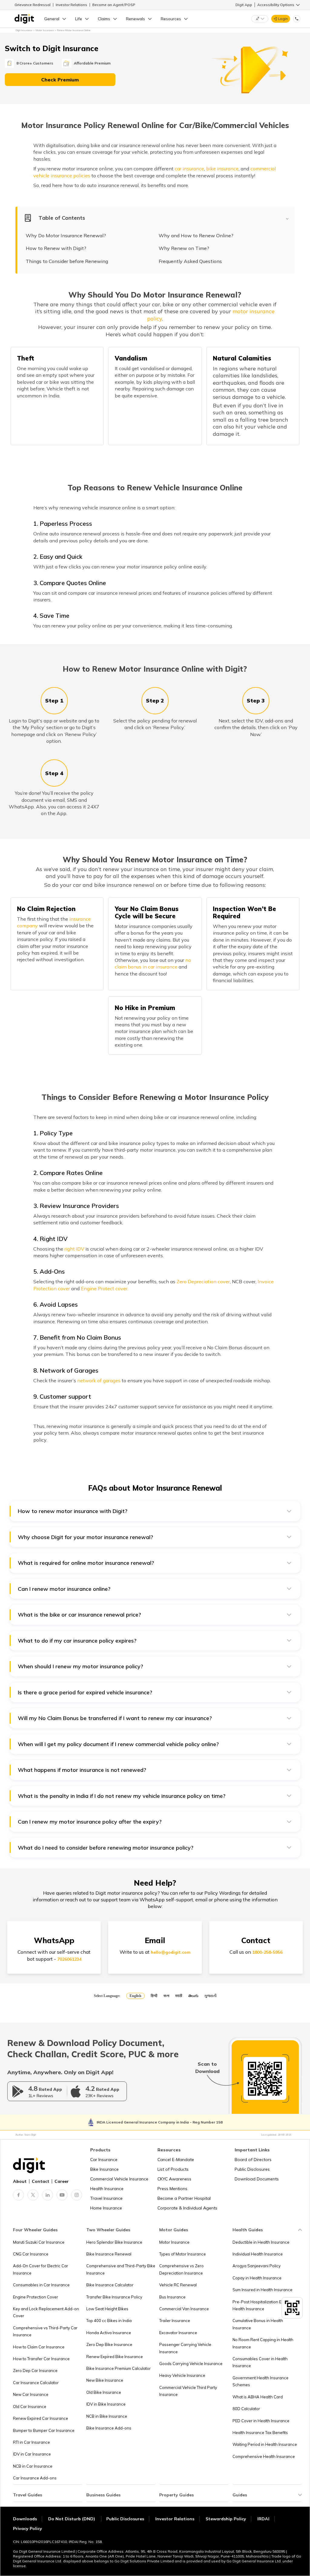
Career (62, 2181)
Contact (41, 2181)
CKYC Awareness (174, 2179)
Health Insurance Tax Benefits (260, 2433)
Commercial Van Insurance (184, 2309)
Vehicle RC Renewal (178, 2285)
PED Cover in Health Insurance (261, 2421)
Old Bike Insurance (104, 2392)
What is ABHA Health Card (258, 2397)
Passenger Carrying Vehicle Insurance (185, 2348)
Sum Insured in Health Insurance (262, 2290)
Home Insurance (106, 2208)
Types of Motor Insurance (183, 2254)
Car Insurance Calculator (36, 2383)
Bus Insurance (172, 2297)
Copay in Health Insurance (257, 2278)
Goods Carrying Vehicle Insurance (191, 2364)
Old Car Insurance (30, 2407)
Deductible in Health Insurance (261, 2242)
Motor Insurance (174, 2242)
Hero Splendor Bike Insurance (114, 2242)
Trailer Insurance (175, 2321)
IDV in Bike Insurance (106, 2404)
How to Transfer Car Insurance (41, 2359)
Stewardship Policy (226, 2519)
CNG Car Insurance (31, 2254)
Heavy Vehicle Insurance (182, 2375)
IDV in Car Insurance (32, 2454)
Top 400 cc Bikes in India (109, 2321)
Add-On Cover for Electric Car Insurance (41, 2269)
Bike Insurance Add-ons (109, 2428)
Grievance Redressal (33, 5)
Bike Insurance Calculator (110, 2285)
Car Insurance (104, 2160)
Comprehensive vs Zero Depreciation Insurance (181, 2269)
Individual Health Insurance (258, 2254)
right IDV (74, 1249)
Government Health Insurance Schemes (261, 2381)
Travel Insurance (106, 2198)
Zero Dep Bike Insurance (109, 2344)
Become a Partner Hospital (184, 2198)
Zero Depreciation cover (203, 1281)
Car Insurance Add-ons (35, 2478)
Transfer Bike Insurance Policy (114, 2297)
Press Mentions (172, 2189)
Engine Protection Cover (36, 2297)
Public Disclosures (252, 2169)
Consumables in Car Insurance (41, 2285)
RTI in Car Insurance (31, 2442)
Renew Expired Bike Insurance (115, 2357)
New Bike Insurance (105, 2380)
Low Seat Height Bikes (107, 2309)
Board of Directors (253, 2160)
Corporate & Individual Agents (187, 2208)
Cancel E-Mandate (176, 2160)
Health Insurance (107, 2189)
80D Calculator (246, 2409)
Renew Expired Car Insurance (41, 2418)
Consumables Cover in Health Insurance (260, 2362)
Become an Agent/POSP (114, 5)
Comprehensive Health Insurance (264, 2456)
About (20, 2181)
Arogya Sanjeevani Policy (257, 2266)
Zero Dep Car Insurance (35, 2370)
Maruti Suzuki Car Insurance (39, 2242)
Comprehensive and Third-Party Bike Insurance (121, 2269)
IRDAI (263, 2519)
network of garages (99, 1380)
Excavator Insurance (178, 2333)
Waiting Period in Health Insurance (265, 2444)
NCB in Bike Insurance (107, 2416)
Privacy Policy (28, 2528)
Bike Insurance (104, 2169)
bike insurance (222, 169)
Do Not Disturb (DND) (72, 2519)
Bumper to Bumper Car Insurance (44, 2430)
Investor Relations (71, 5)
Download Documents (257, 2179)
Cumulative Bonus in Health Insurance (258, 2324)
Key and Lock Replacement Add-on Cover (46, 2312)
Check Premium (60, 80)
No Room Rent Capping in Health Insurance (263, 2343)
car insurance (189, 169)
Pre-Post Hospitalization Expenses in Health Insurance (267, 2305)
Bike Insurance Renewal (109, 2254)
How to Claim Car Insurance (39, 2347)
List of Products (173, 2169)
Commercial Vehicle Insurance (119, 2179)
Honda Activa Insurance (109, 2333)
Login (283, 19)
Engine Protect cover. (105, 1288)
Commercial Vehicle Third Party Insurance (188, 2391)
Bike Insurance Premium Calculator (119, 2368)
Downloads (25, 2519)
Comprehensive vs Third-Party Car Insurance (45, 2331)
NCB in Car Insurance (33, 2466)
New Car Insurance (31, 2394)
